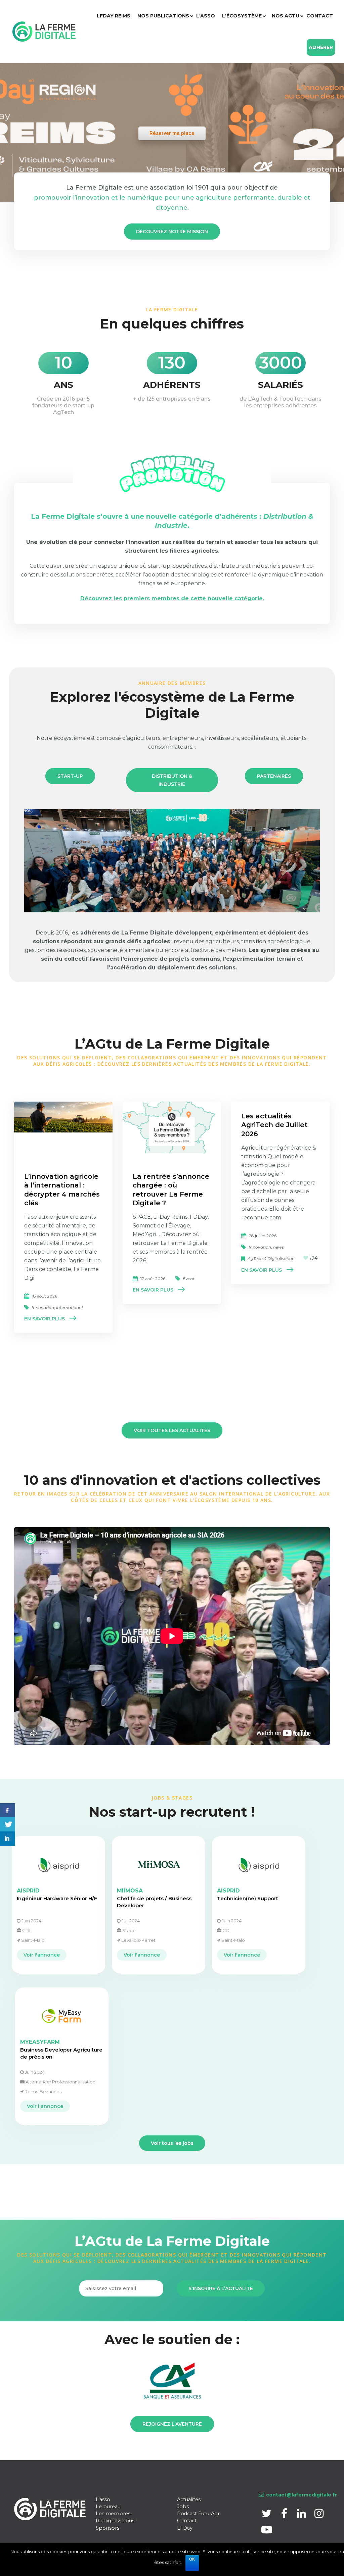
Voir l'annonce (42, 1955)
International (69, 1307)
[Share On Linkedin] (8, 1839)
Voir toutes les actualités (172, 1430)
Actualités (189, 2499)
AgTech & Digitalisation (271, 1258)
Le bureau (108, 2507)
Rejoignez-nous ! (116, 2521)
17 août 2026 (153, 1279)
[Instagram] (319, 2515)
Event (189, 1279)
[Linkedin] (302, 2515)
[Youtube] (267, 2532)
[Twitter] (267, 2515)
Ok (192, 2559)
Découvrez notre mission (172, 232)
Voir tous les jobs (172, 2143)
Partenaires (274, 776)
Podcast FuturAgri (199, 2514)
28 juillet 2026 (263, 1236)
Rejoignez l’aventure (172, 2424)
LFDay (185, 2528)
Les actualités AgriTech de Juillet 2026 (274, 1125)
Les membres (113, 2514)
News (278, 1247)
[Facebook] (285, 2515)
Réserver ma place (172, 133)
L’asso (103, 2499)
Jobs (183, 2507)
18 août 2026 (45, 1296)
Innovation (43, 1307)
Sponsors (107, 2528)
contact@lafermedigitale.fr (302, 2495)
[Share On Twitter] (8, 1825)
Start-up (70, 776)
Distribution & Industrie (172, 780)
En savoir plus (45, 1319)
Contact (187, 2521)
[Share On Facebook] (8, 1810)
